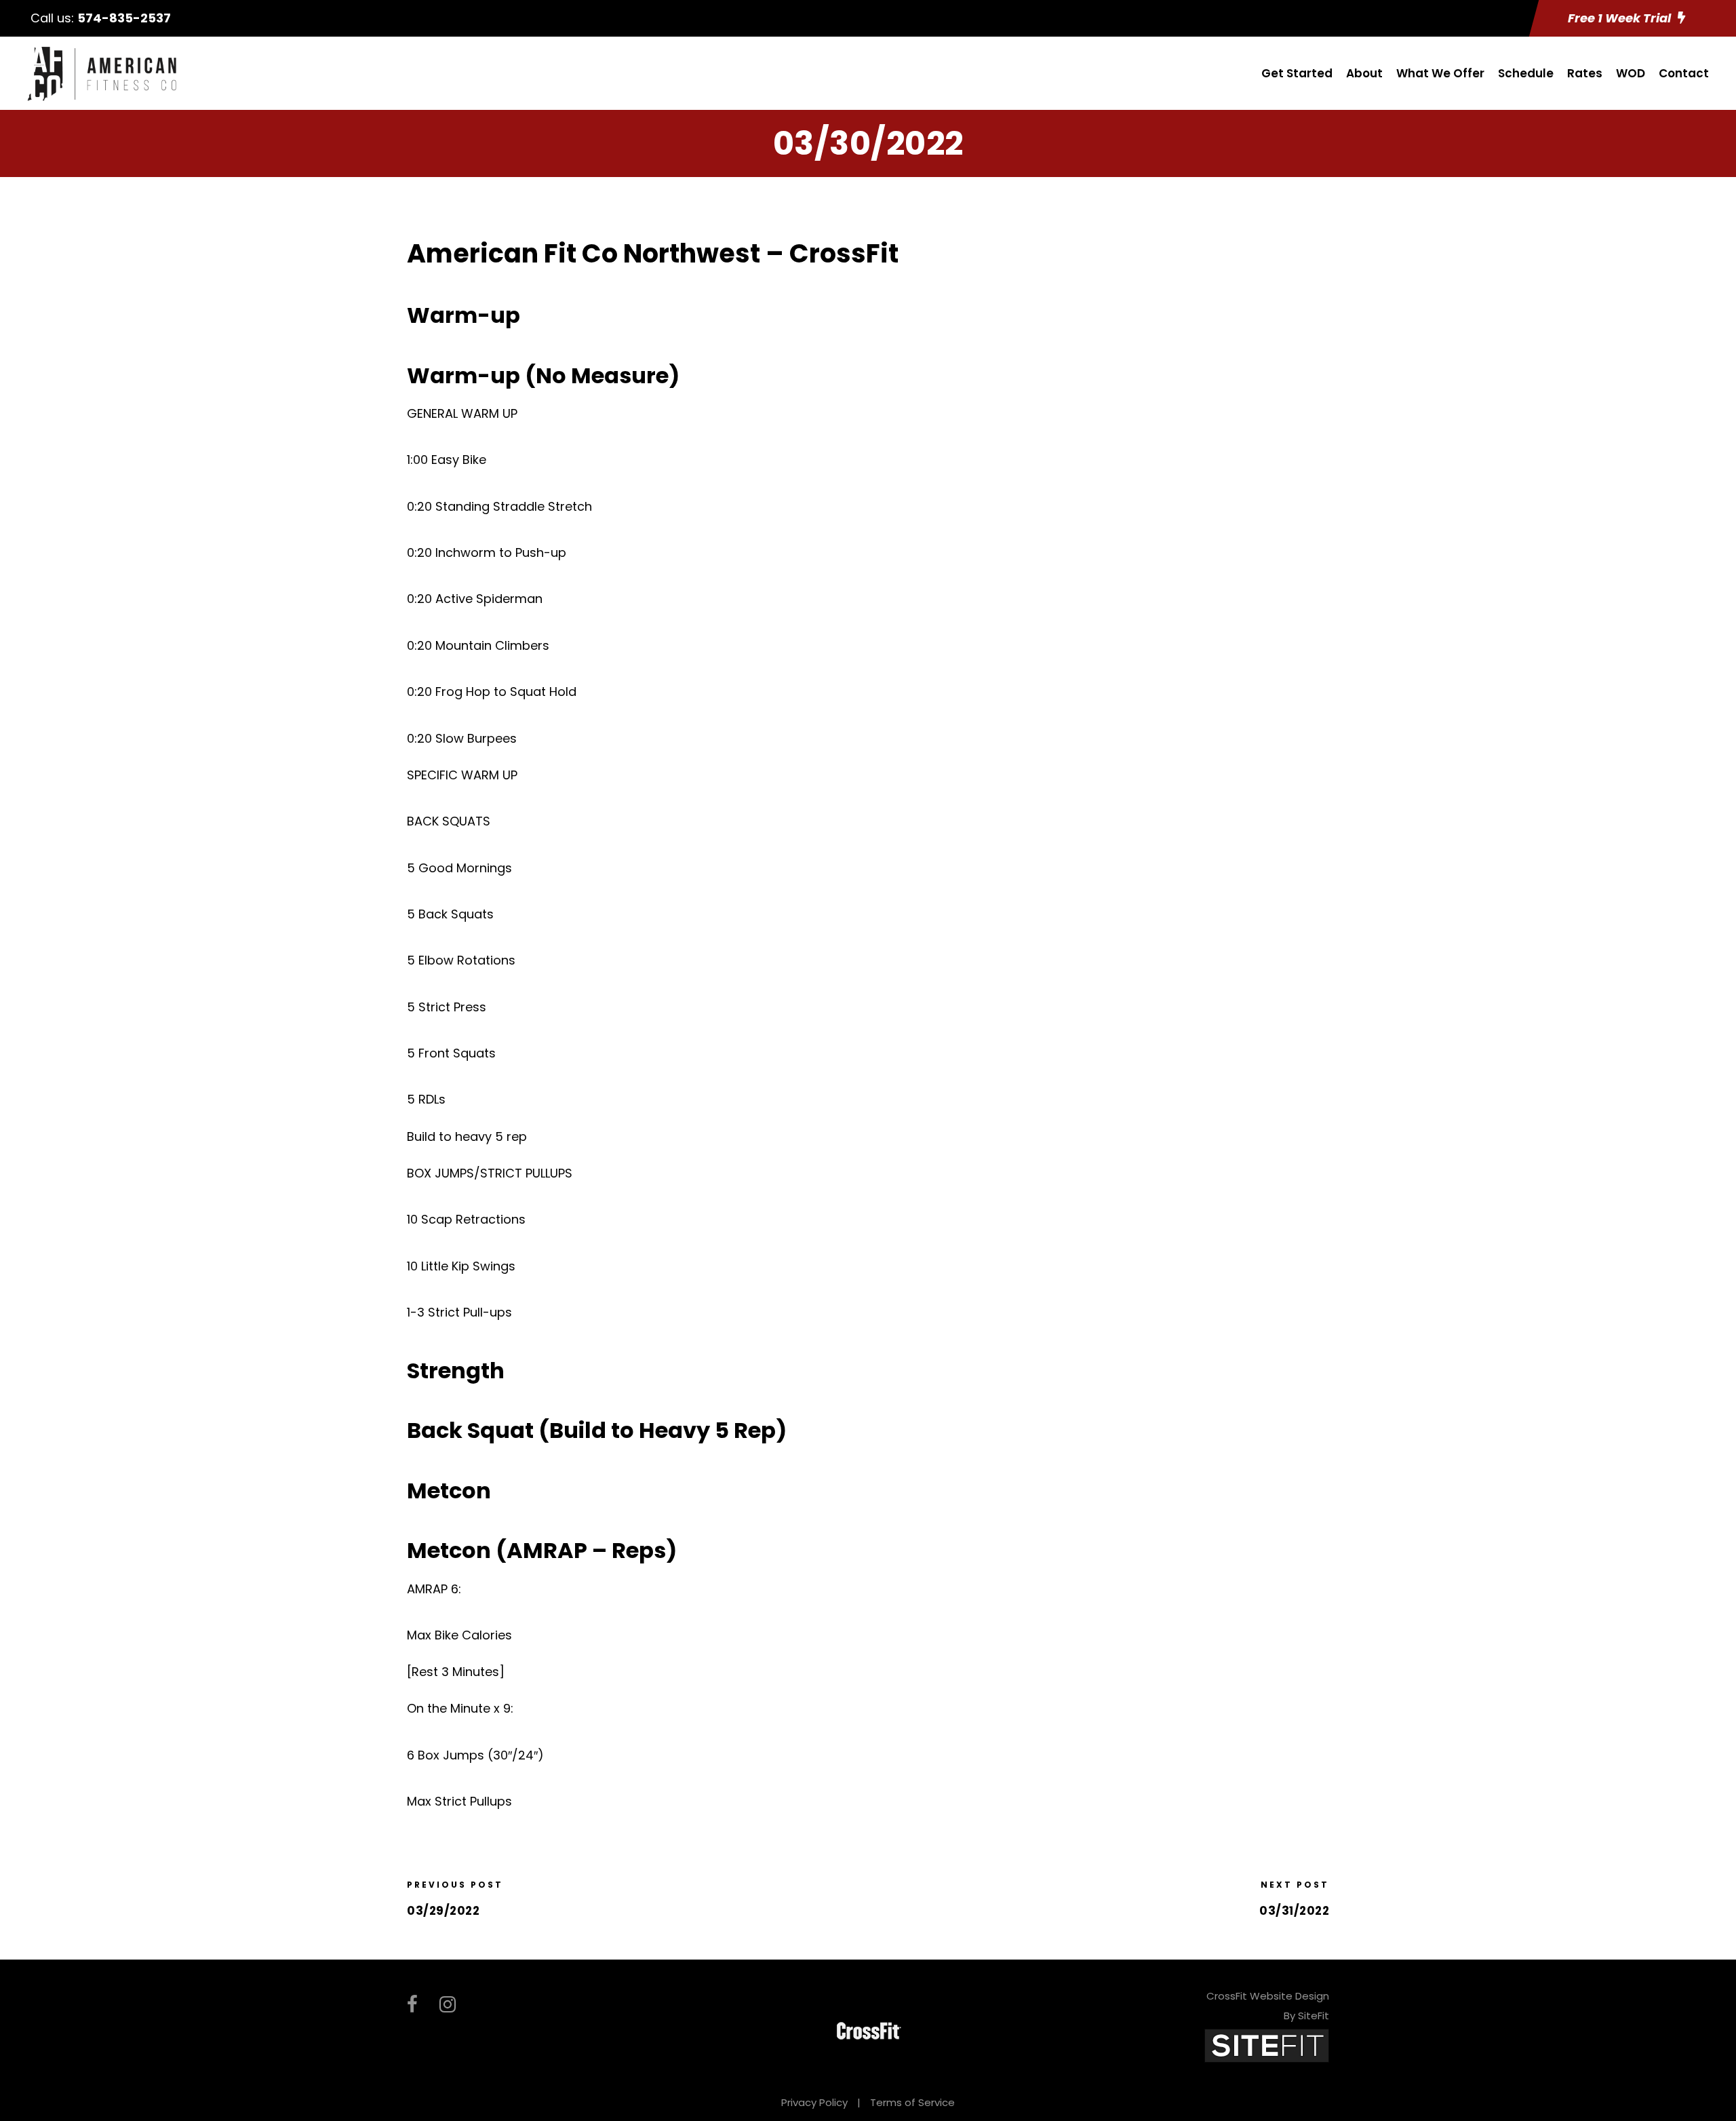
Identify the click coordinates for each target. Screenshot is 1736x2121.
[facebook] (412, 2005)
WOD (1631, 73)
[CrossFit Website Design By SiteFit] (1267, 2045)
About (1364, 73)
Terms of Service (912, 2102)
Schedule (1526, 73)
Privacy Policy (814, 2102)
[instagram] (448, 2005)
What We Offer (1440, 73)
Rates (1585, 73)
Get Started (1297, 73)
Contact (1684, 73)
